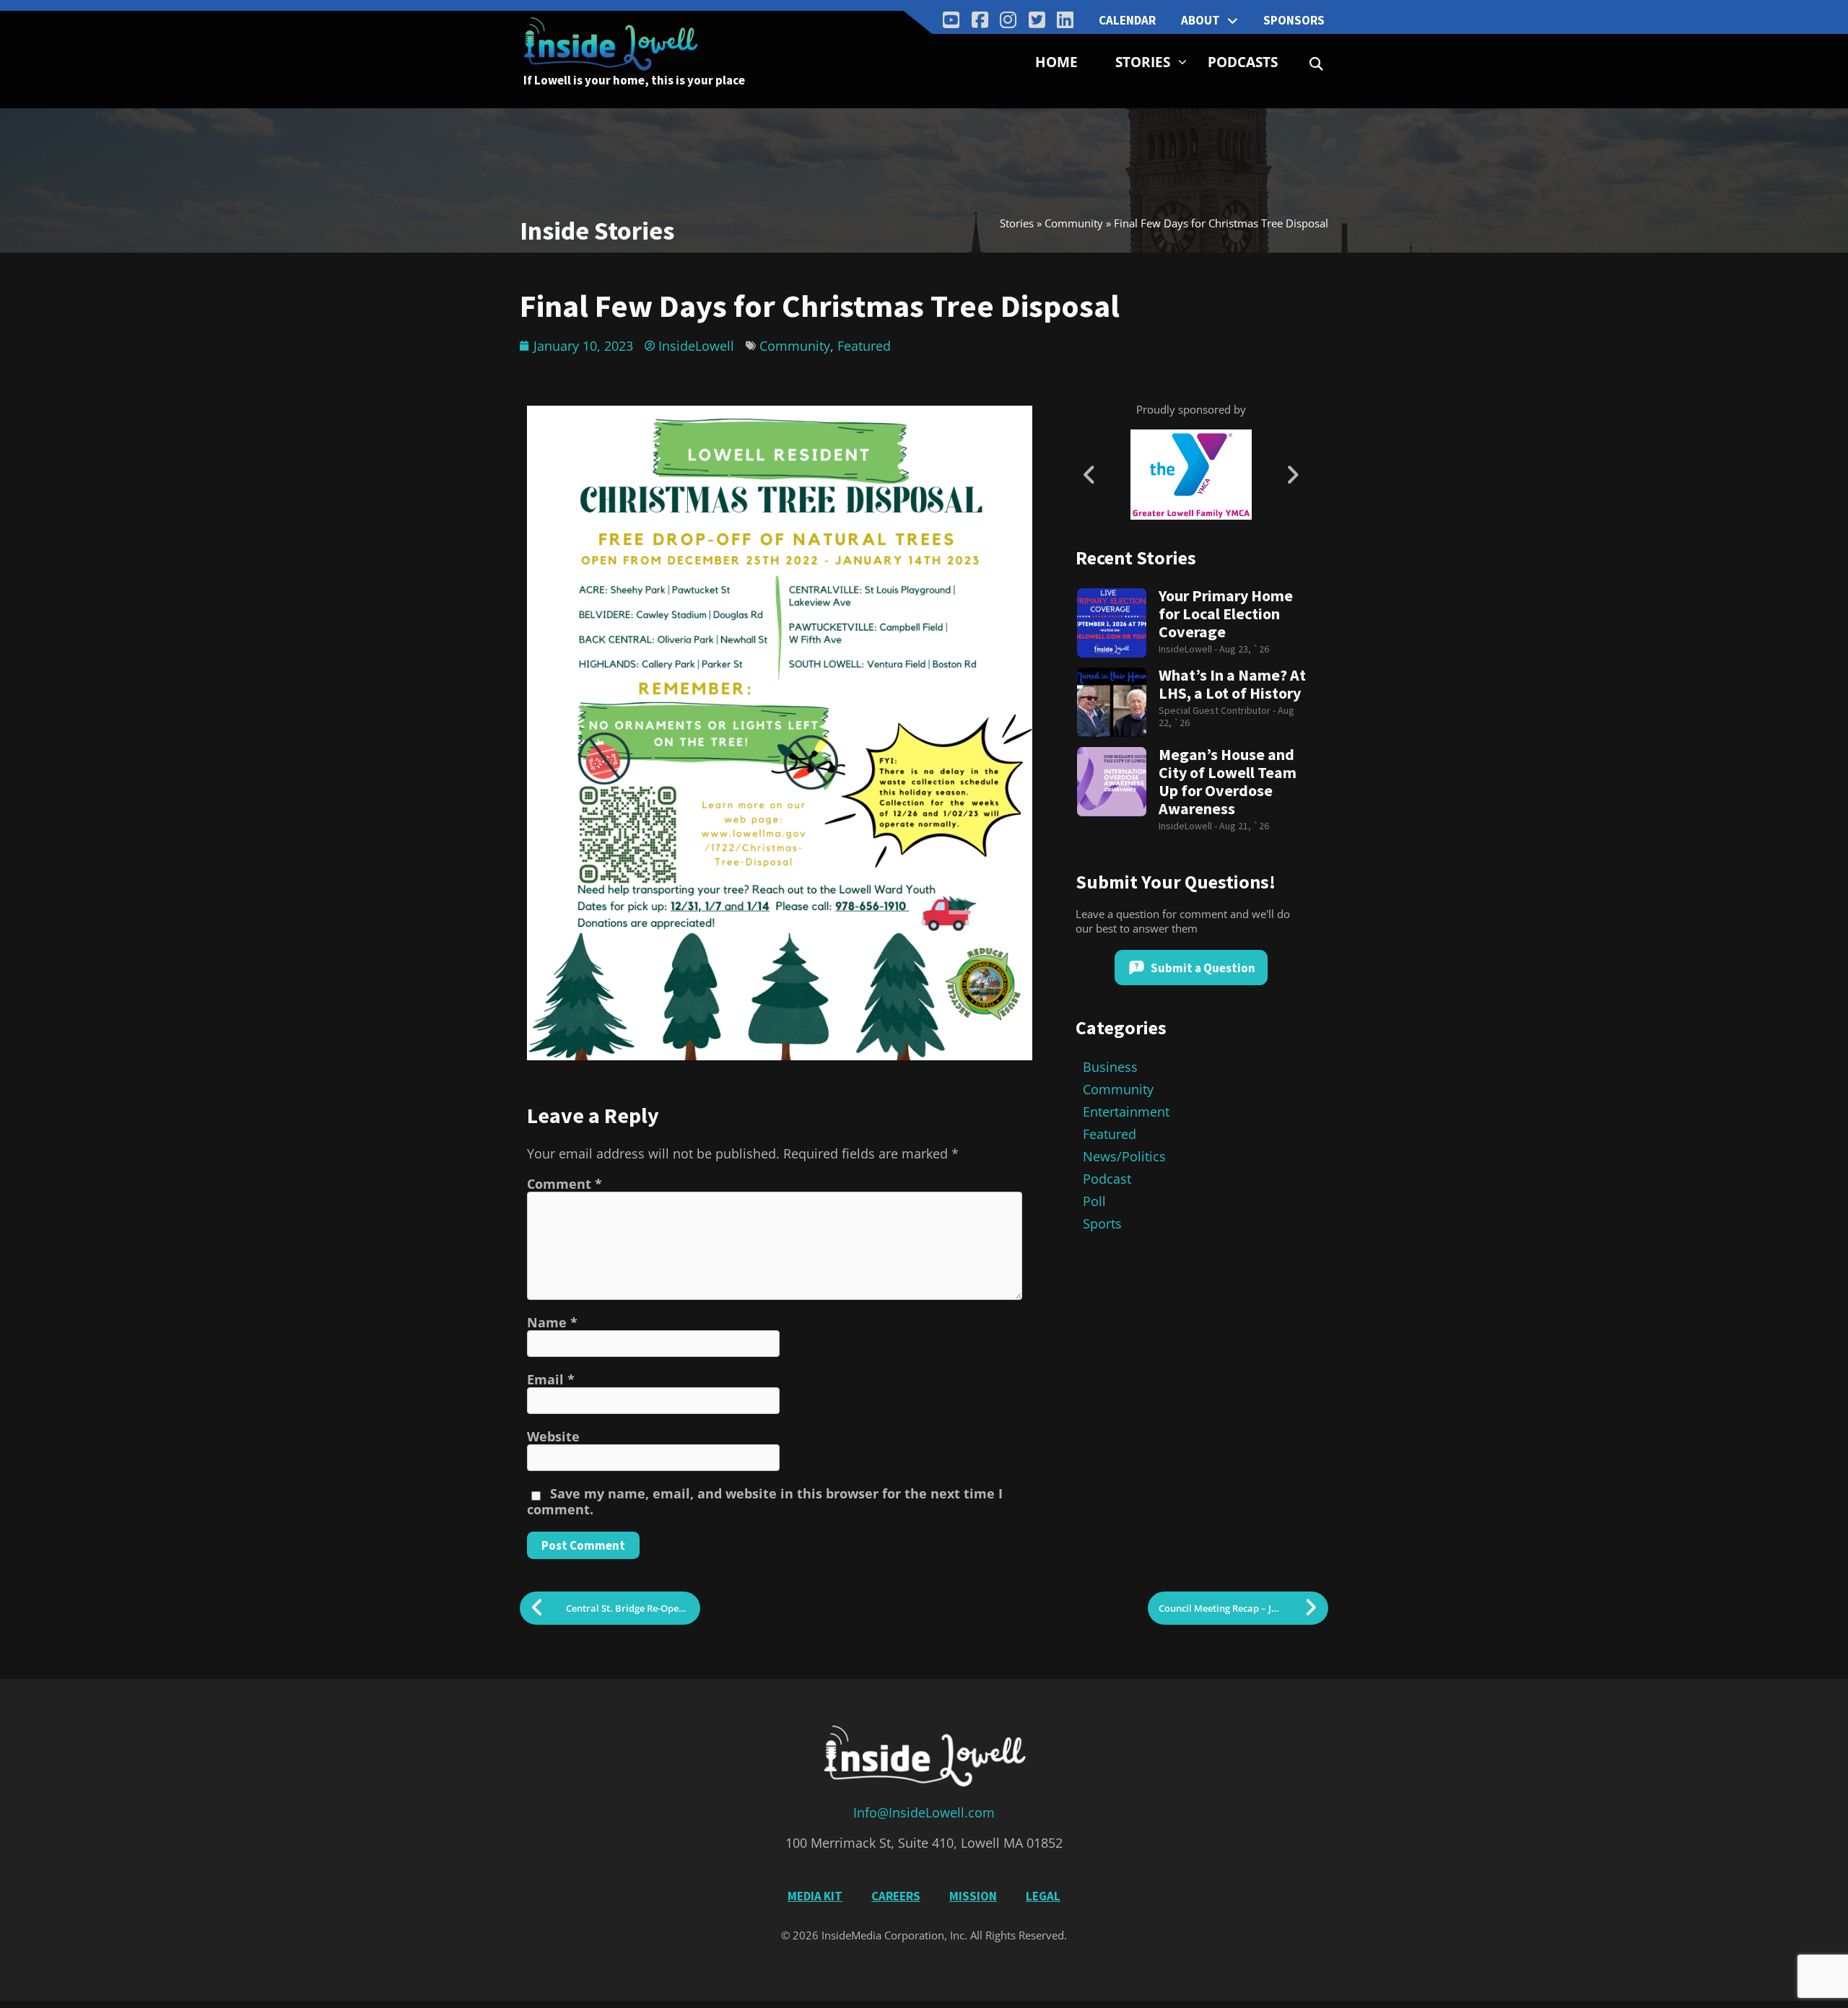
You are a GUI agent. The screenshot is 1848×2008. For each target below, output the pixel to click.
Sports (1102, 1223)
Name (552, 1322)
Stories (1143, 62)
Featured (864, 346)
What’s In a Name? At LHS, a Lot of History (1232, 684)
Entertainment (1126, 1112)
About (1200, 20)
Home (1056, 62)
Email (551, 1379)
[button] (1316, 64)
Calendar (1127, 20)
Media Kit (815, 1896)
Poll (1094, 1201)
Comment (565, 1184)
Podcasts (1243, 62)
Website (553, 1436)
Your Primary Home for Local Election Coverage (1226, 614)
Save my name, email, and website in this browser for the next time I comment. (765, 1501)
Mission (973, 1896)
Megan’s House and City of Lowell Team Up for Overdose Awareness (1228, 782)
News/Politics (1124, 1156)
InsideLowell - (1189, 649)
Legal (1043, 1896)
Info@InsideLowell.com (924, 1812)
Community (1074, 223)
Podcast (1107, 1179)
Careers (896, 1896)
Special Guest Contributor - (1218, 710)
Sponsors (1294, 20)
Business (1110, 1067)
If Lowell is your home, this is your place (634, 80)
